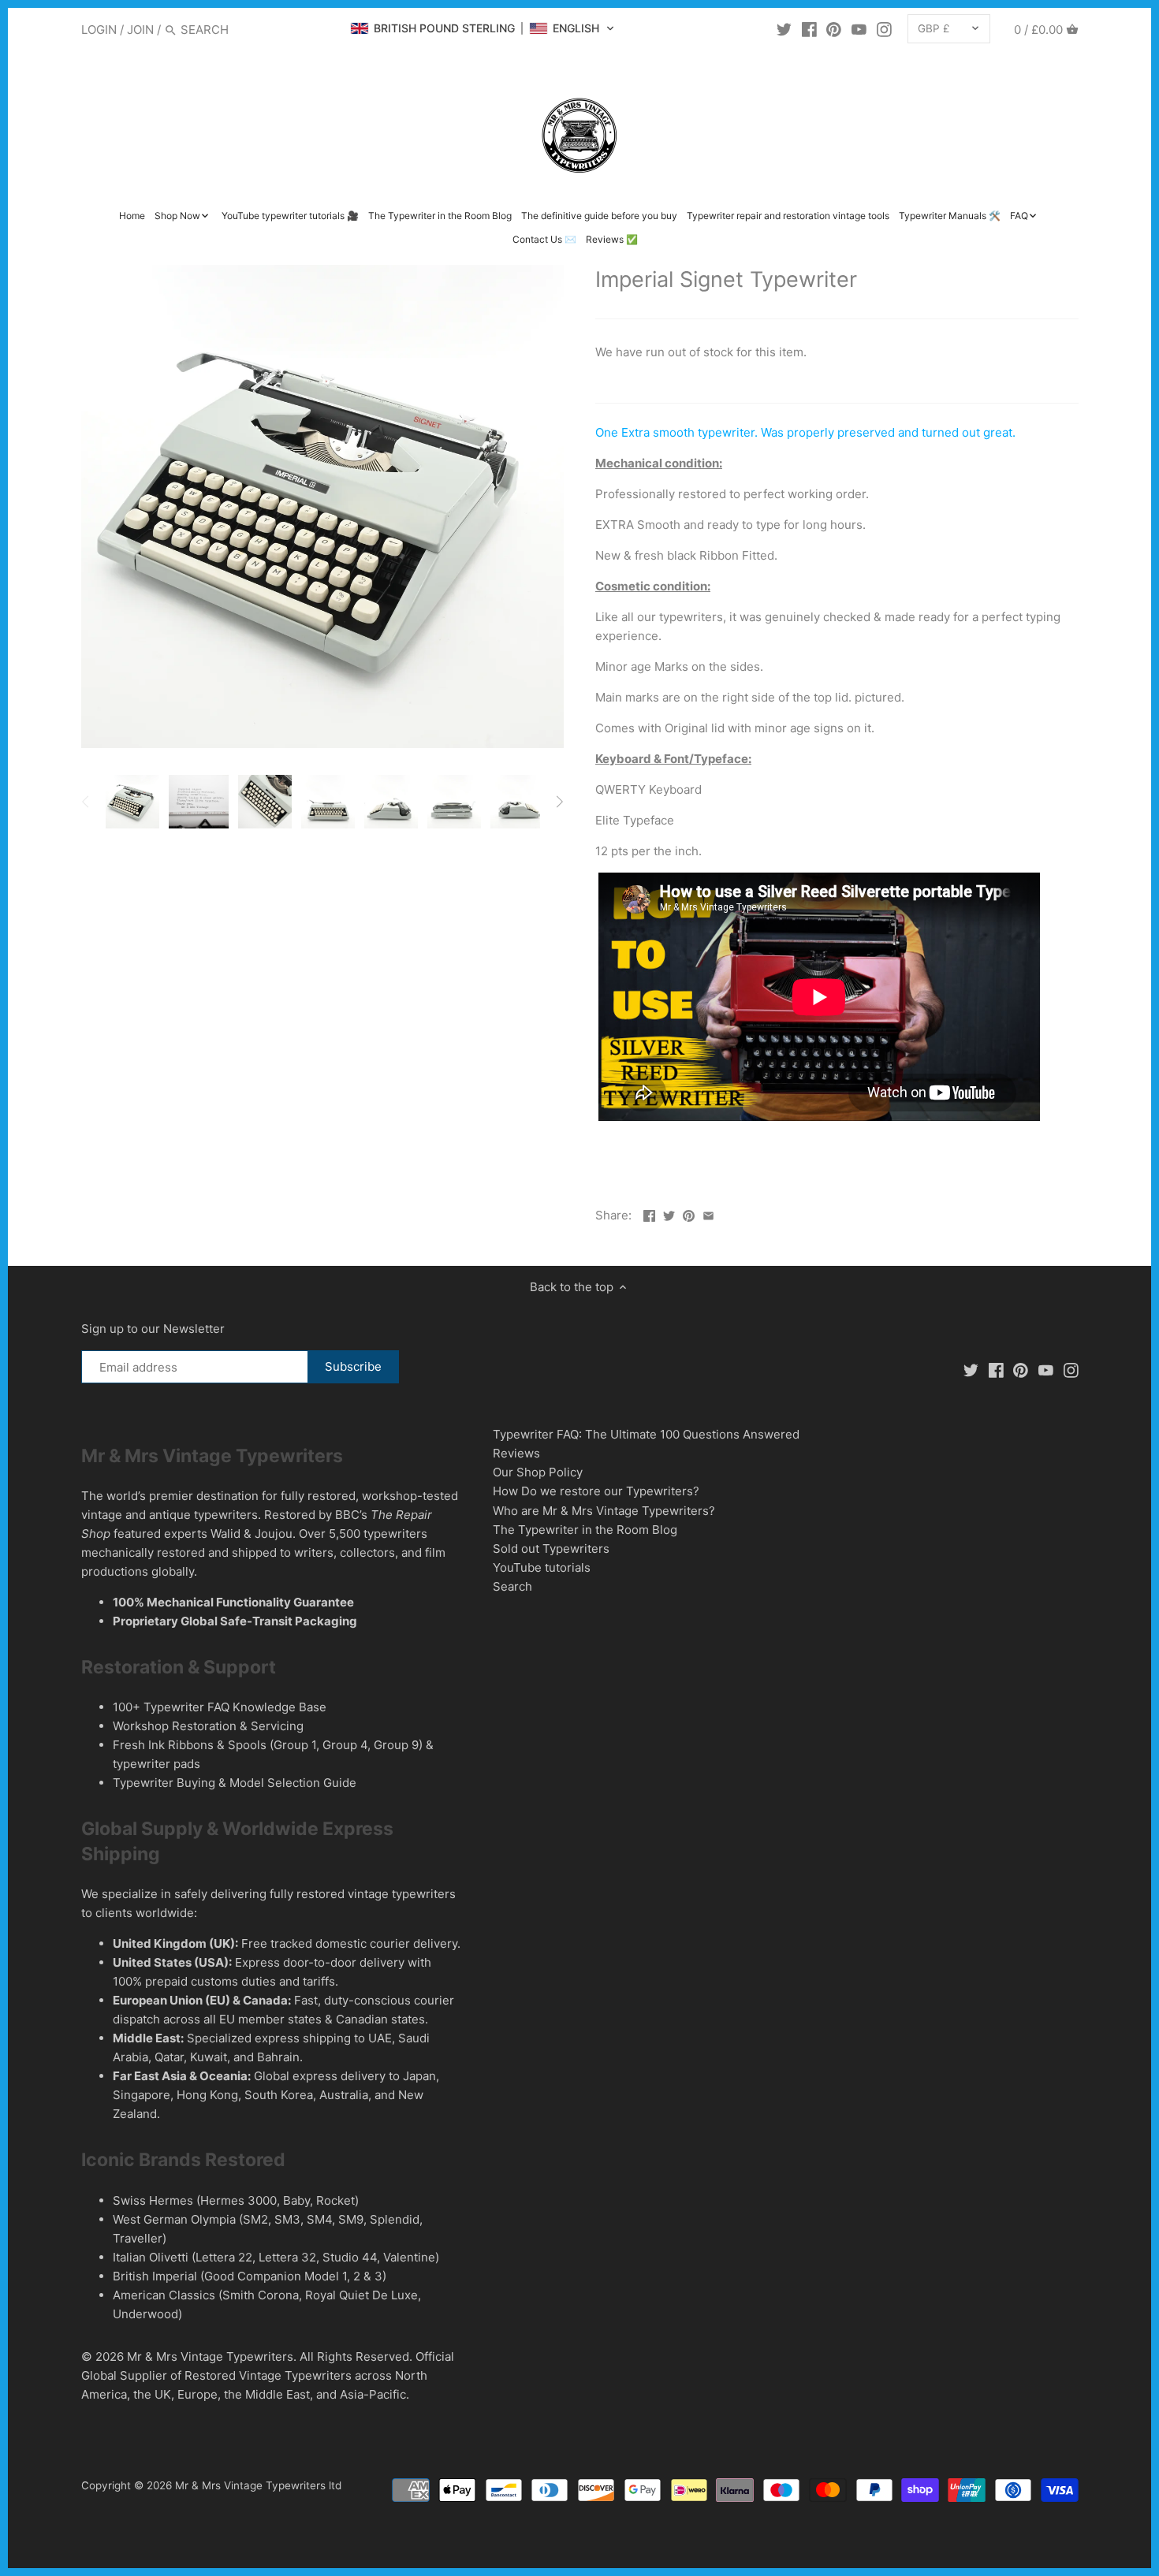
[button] (483, 28)
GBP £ (934, 28)
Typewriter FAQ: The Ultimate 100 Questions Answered (646, 1434)
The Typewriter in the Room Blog (585, 1530)
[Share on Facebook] (649, 1214)
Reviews (516, 1453)
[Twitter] (784, 29)
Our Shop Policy (538, 1472)
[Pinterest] (834, 29)
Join (140, 30)
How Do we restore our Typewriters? (596, 1491)
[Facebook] (809, 29)
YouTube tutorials (542, 1567)
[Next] (559, 802)
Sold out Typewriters (551, 1549)
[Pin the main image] (689, 1214)
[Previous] (86, 802)
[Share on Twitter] (669, 1214)
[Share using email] (708, 1214)
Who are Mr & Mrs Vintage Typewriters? (604, 1511)
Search (512, 1586)
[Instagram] (884, 29)
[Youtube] (859, 29)
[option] (132, 802)
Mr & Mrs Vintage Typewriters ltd (258, 2485)
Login (99, 30)
